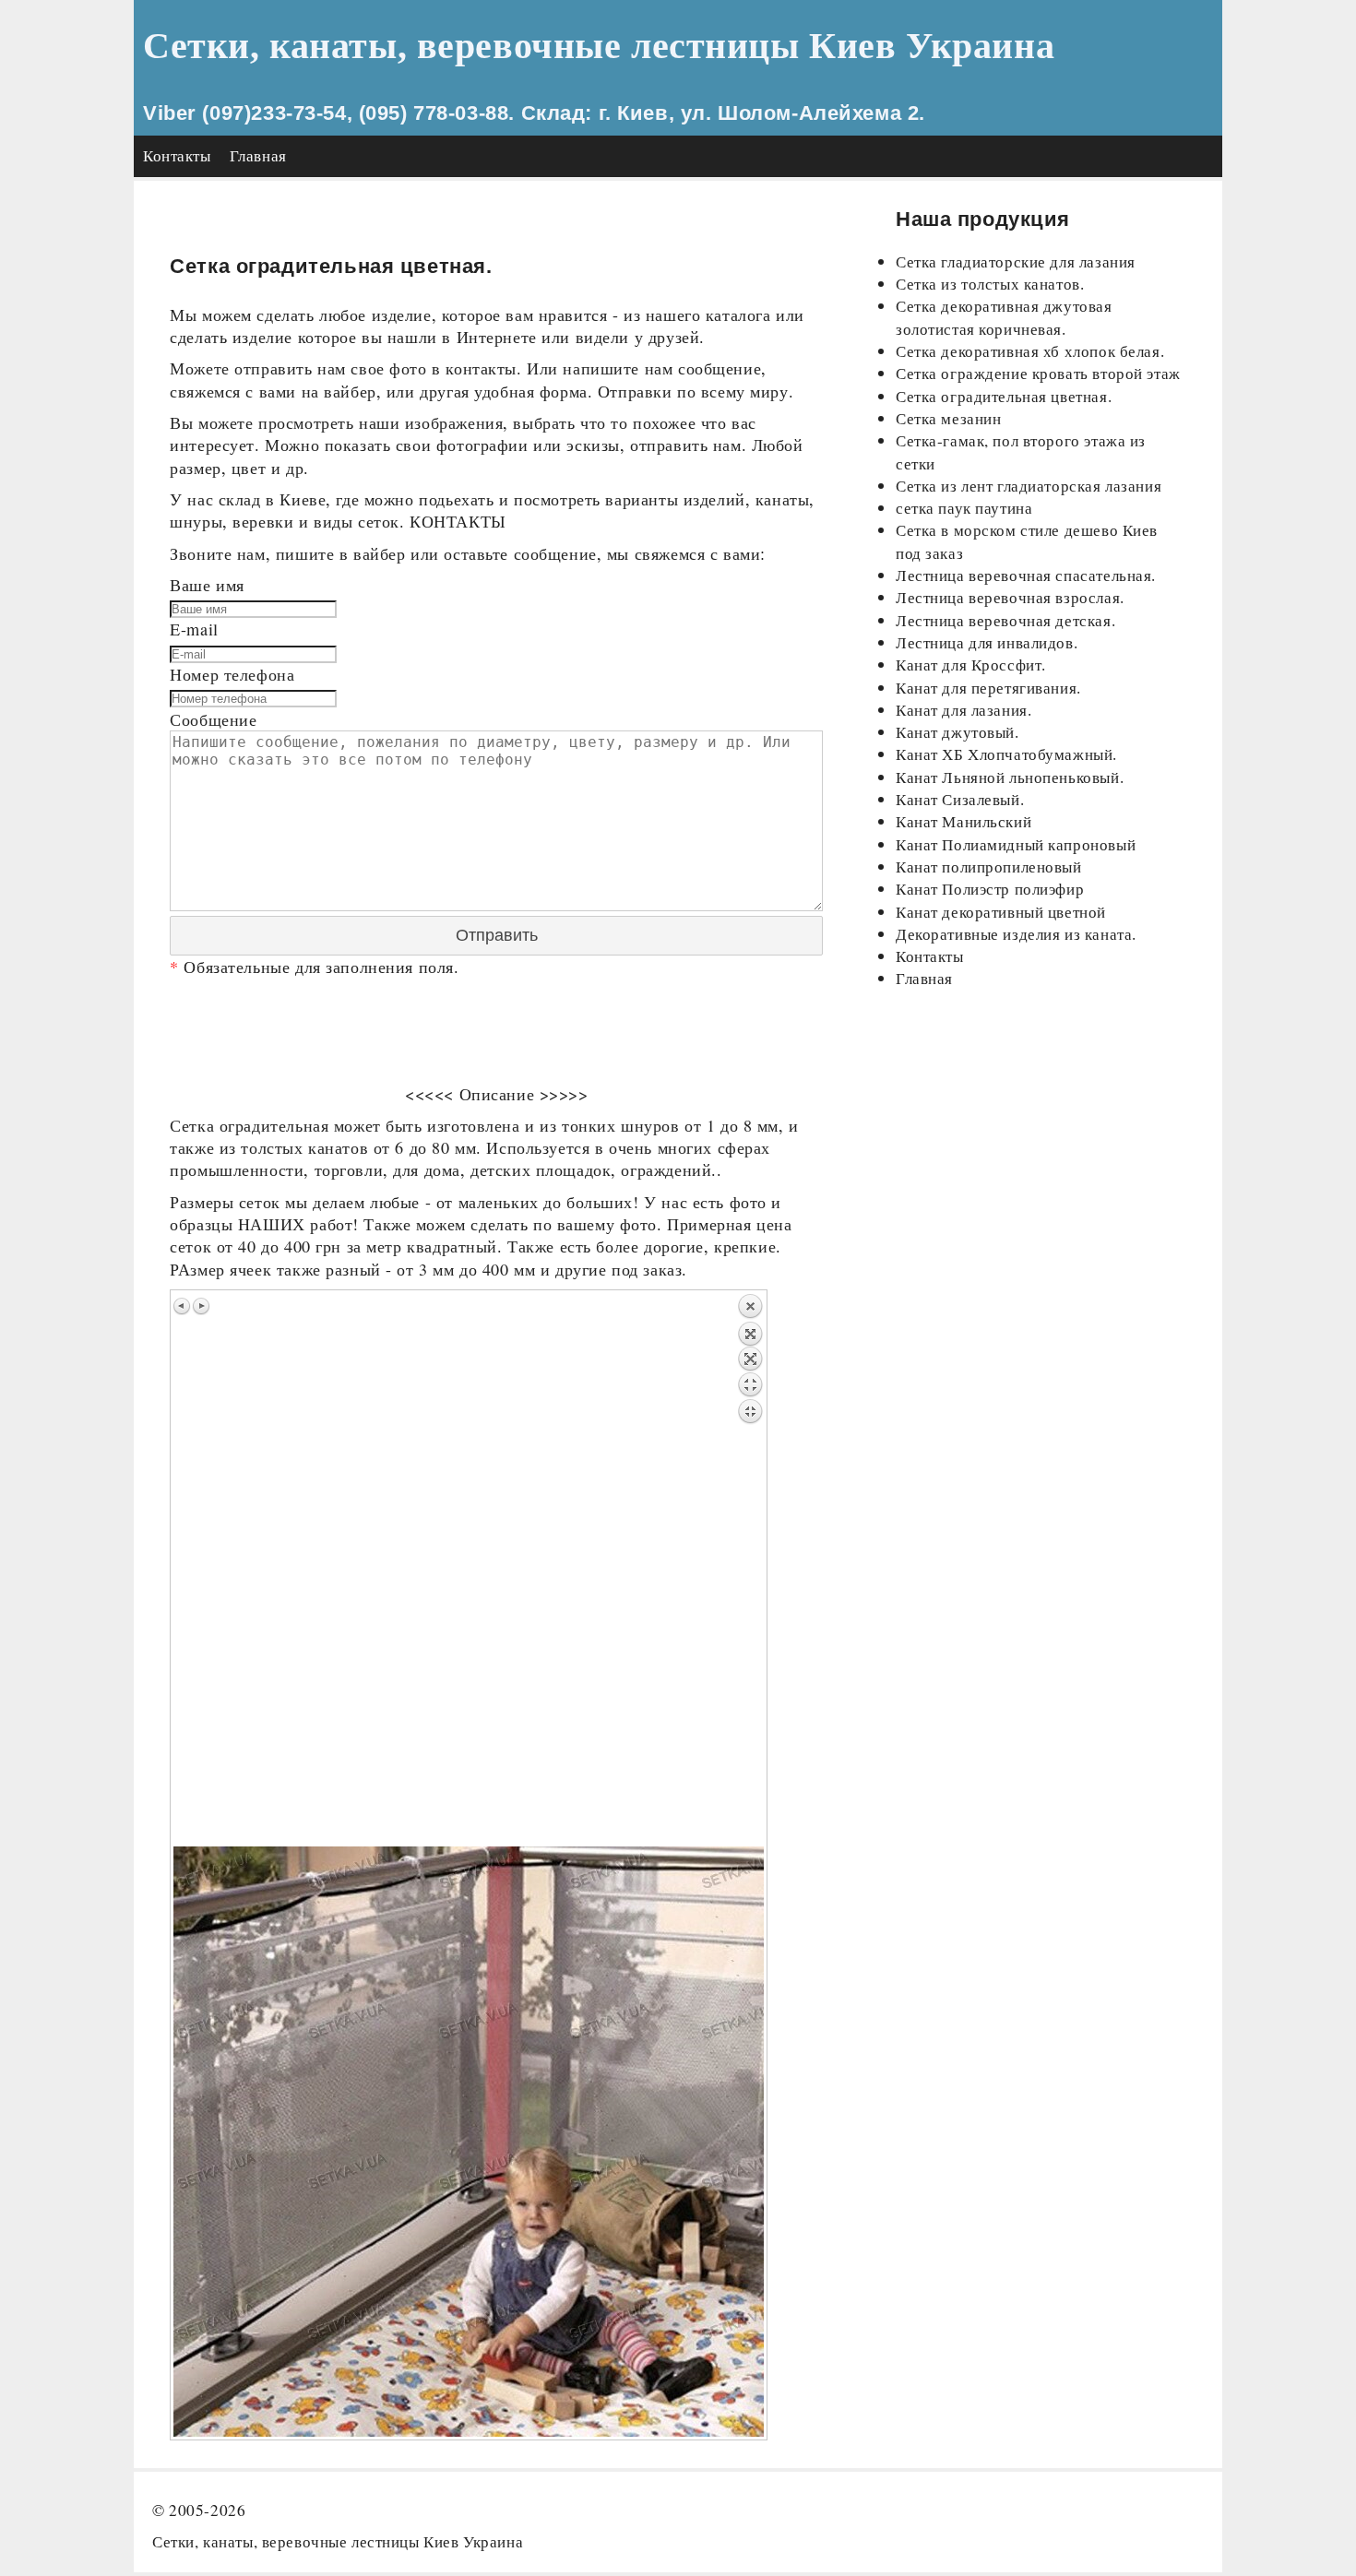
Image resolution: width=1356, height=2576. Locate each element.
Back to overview (750, 1570)
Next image (201, 1306)
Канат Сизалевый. (960, 799)
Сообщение (213, 719)
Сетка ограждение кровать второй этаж (1038, 373)
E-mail (194, 629)
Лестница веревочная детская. (1005, 620)
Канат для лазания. (963, 710)
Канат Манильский (963, 821)
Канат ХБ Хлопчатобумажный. (1006, 754)
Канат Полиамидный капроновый (1016, 844)
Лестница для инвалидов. (987, 642)
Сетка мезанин (949, 418)
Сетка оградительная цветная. (1004, 396)
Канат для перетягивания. (988, 688)
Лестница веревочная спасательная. (1026, 575)
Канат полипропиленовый (989, 867)
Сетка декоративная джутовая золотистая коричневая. (1004, 317)
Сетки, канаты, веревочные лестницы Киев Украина (599, 46)
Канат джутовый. (958, 732)
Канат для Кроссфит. (971, 665)
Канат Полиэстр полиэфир (990, 889)
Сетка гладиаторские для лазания (1016, 261)
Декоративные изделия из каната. (1016, 934)
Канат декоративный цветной (1001, 912)
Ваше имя (207, 585)
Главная (258, 155)
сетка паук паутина (964, 508)
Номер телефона (232, 674)
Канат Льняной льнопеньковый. (1010, 777)
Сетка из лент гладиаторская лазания (1029, 486)
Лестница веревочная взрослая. (1010, 597)
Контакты (177, 155)
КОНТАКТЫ (458, 521)
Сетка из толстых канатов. (990, 284)
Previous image (183, 1306)
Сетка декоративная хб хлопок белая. (1030, 351)
